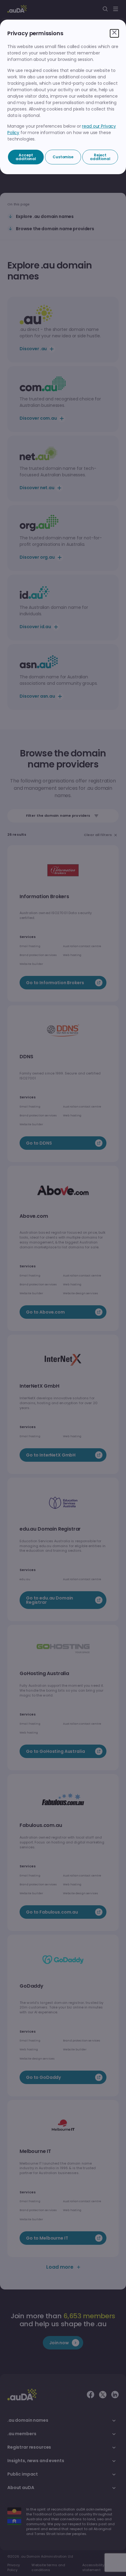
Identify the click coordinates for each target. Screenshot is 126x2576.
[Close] (114, 33)
